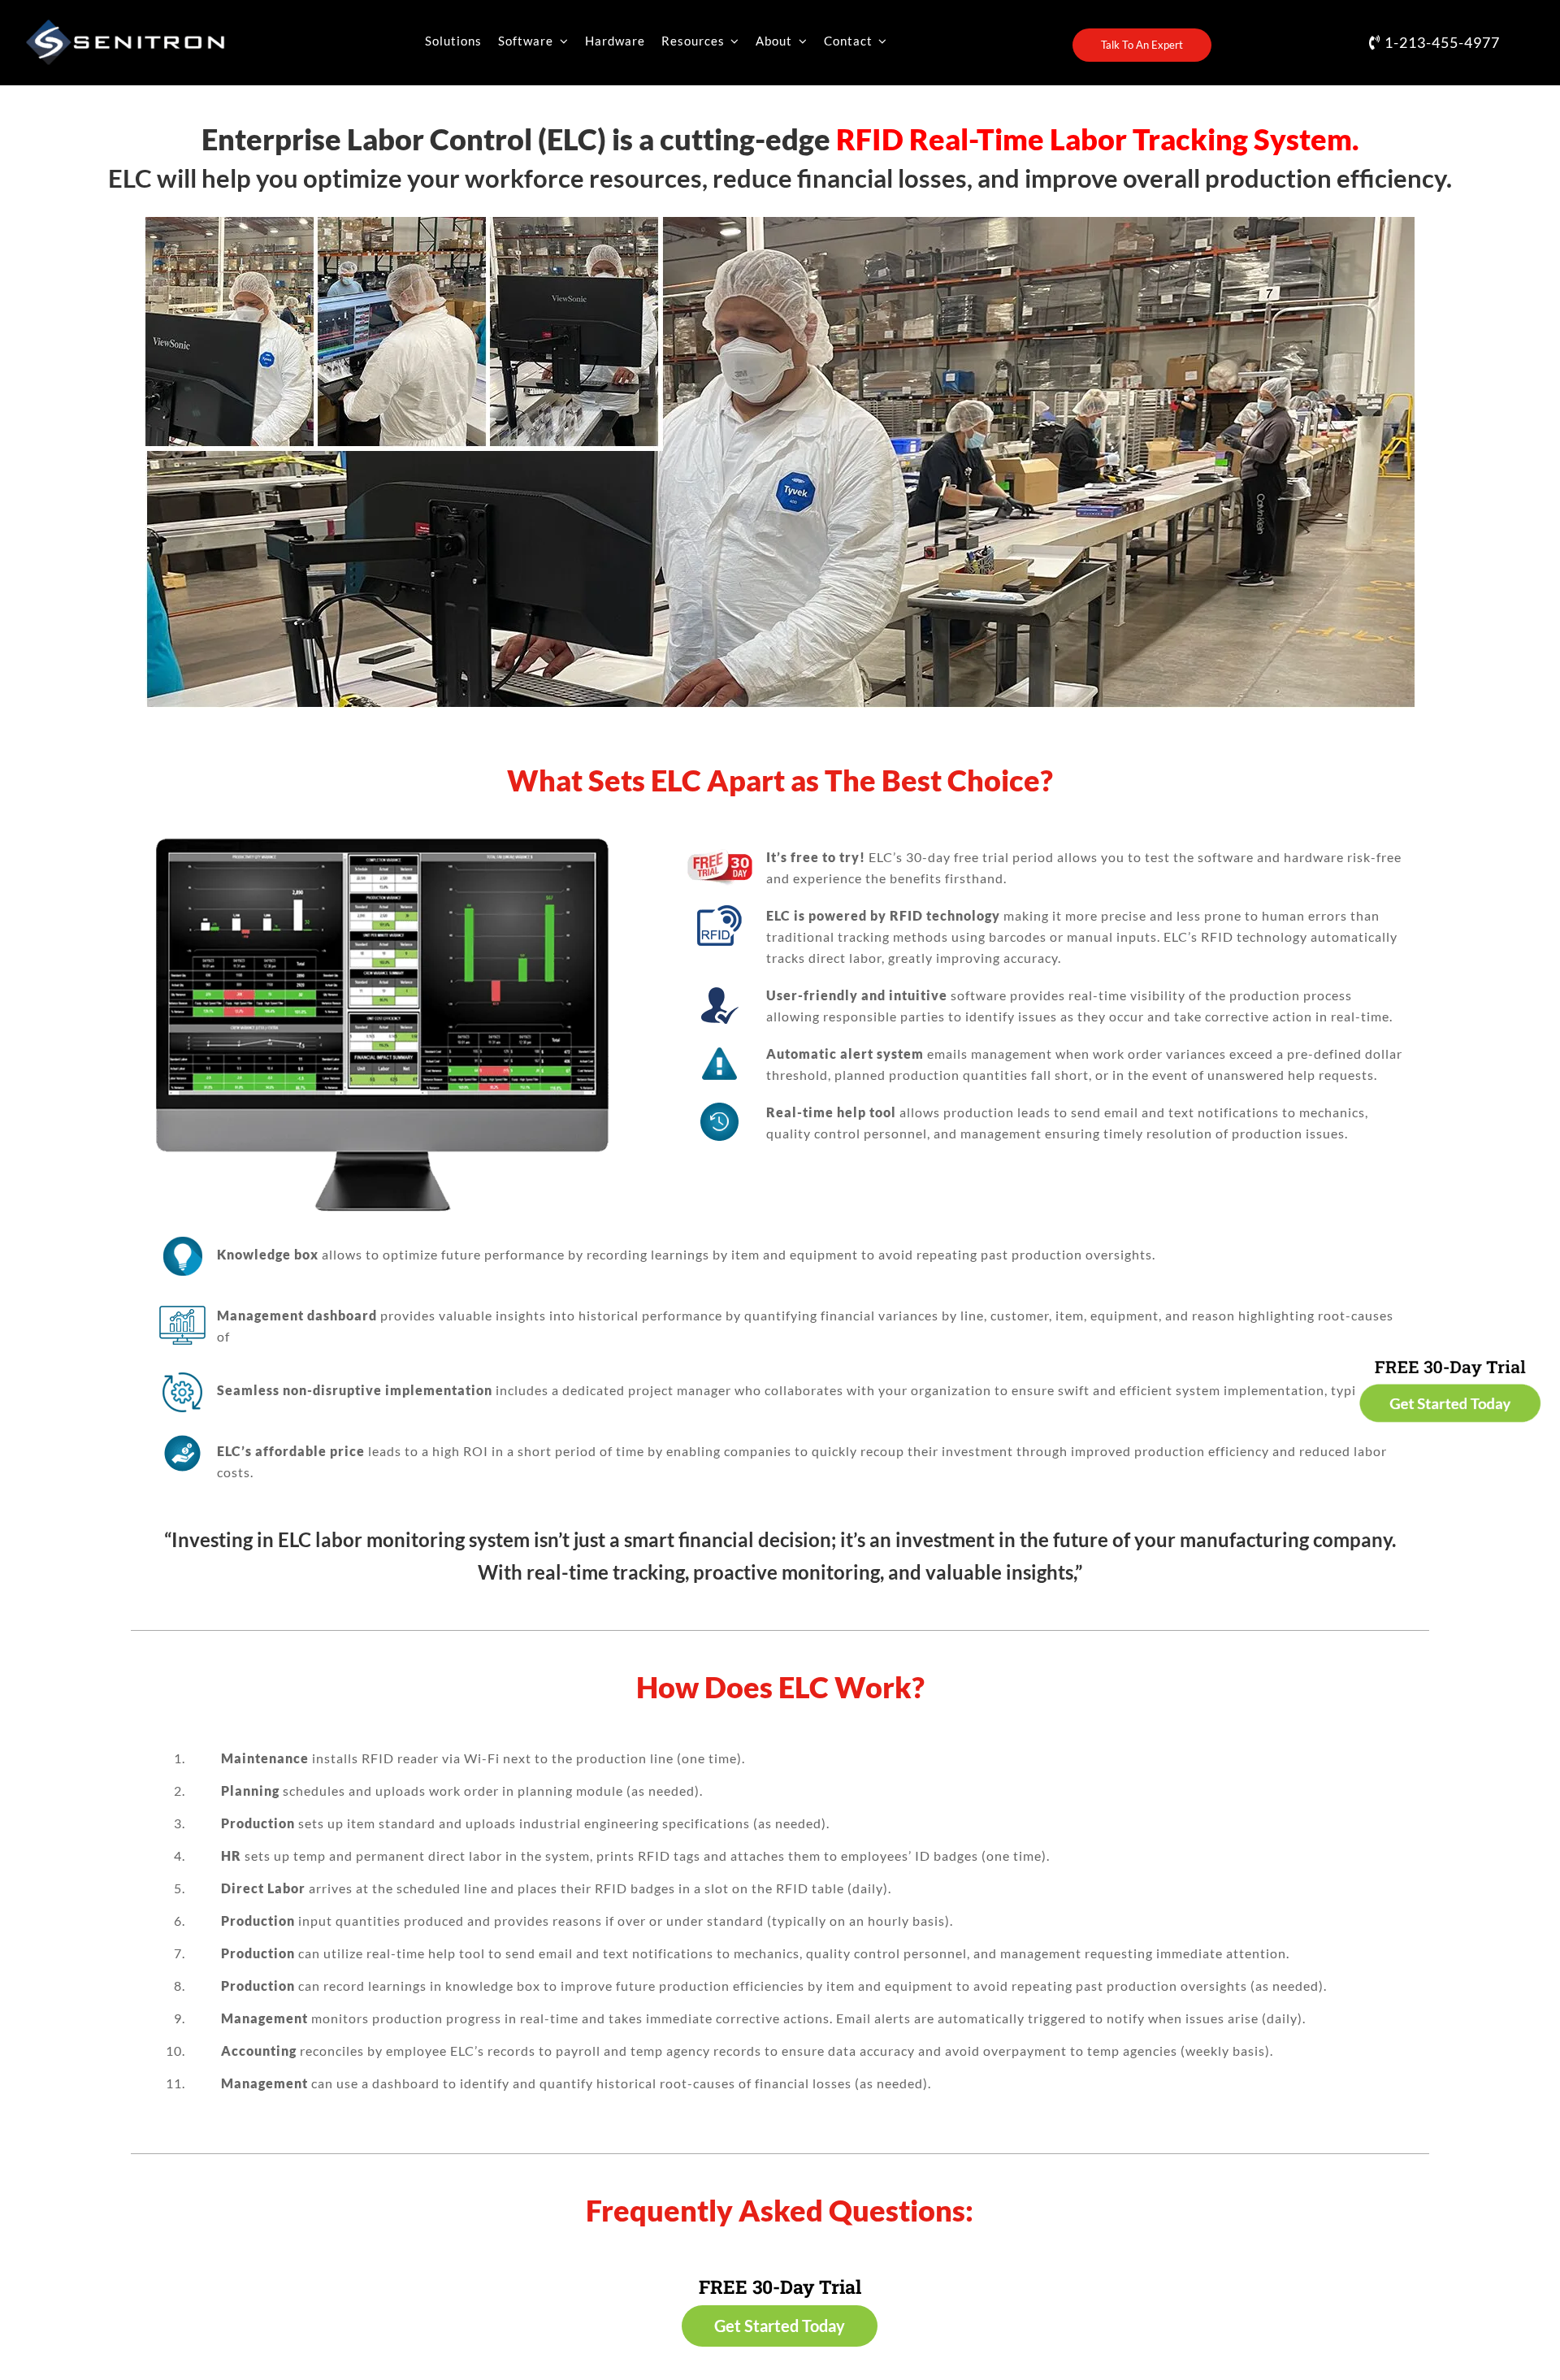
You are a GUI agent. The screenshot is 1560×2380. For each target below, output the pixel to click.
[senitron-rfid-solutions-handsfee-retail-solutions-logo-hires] (125, 25)
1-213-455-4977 (1441, 42)
